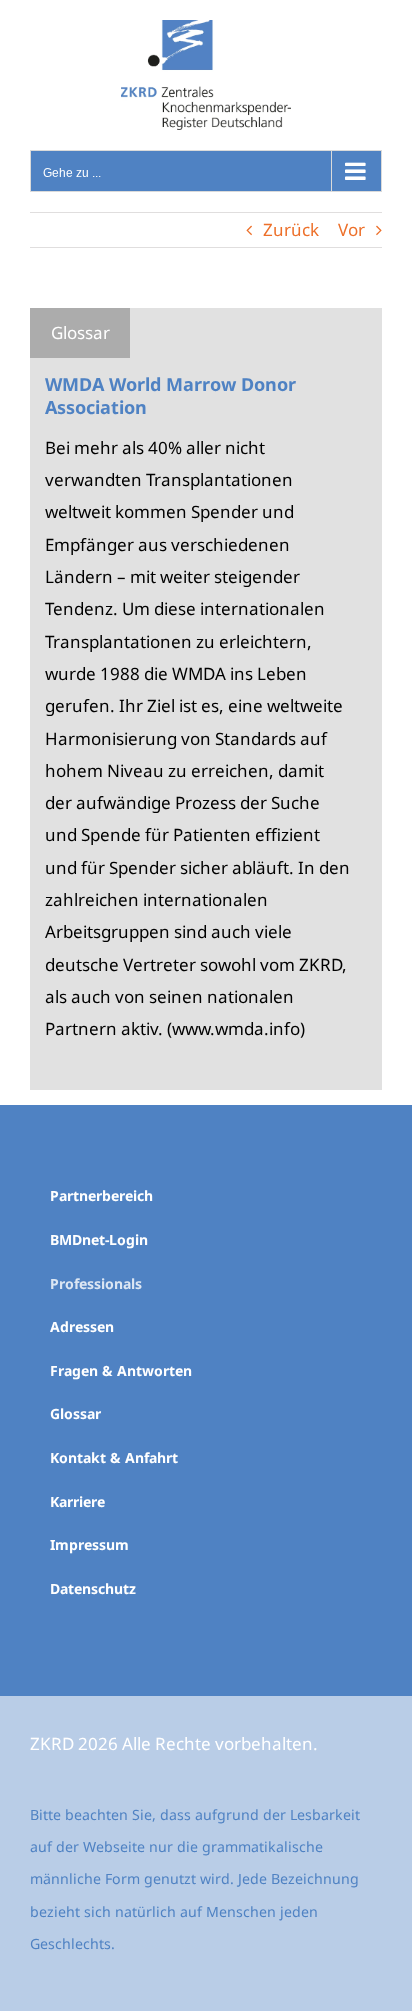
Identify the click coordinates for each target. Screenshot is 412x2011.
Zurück (291, 229)
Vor (351, 229)
